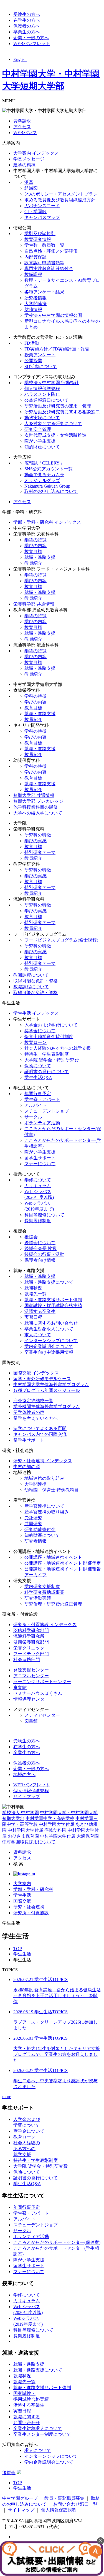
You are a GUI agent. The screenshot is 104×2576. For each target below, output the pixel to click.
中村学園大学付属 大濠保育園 (69, 1836)
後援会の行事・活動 (44, 1254)
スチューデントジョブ (47, 1111)
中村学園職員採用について (29, 1842)
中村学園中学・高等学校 (50, 1818)
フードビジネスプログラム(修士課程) (61, 940)
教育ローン (35, 1042)
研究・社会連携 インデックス (43, 1461)
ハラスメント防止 (42, 394)
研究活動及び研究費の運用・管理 (58, 406)
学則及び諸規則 (40, 234)
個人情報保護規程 (42, 388)
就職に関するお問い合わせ (51, 1323)
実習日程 (33, 1317)
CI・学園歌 (35, 212)
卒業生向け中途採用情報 (49, 1352)
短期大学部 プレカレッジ (38, 801)
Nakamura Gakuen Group (47, 486)
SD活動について (41, 366)
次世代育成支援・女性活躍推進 (55, 435)
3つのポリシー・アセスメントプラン (61, 194)
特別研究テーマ (40, 852)
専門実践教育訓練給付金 (49, 269)
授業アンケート (40, 355)
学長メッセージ (29, 159)
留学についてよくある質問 (40, 1428)
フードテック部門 (31, 1654)
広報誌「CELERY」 (44, 463)
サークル (33, 1117)
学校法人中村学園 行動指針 (52, 383)
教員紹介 (33, 563)
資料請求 (22, 121)
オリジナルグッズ (42, 481)
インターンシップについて (51, 1341)
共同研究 (33, 1524)
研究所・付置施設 (31, 1913)
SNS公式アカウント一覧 (49, 469)
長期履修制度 (38, 1221)
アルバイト (35, 1105)
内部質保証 (35, 257)
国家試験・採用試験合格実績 (53, 1306)
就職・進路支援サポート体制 (53, 1300)
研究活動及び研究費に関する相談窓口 (62, 412)
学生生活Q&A (38, 1077)
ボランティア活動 (42, 1123)
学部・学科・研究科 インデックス (47, 522)
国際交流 (22, 1901)
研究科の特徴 (38, 835)
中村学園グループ (20, 2498)
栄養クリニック (29, 1648)
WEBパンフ (25, 133)
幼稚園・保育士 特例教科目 (52, 1490)
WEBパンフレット (32, 44)
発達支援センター (31, 1670)
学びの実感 (35, 841)
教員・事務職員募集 (64, 2498)
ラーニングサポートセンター (42, 1682)
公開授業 (33, 361)
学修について (38, 1180)
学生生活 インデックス (36, 1013)
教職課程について (31, 975)
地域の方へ (24, 1774)
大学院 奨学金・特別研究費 (52, 1060)
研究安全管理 (38, 429)
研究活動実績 (38, 1598)
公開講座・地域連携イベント (53, 1557)
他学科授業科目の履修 (35, 807)
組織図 (31, 188)
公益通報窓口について (47, 400)
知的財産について (42, 447)
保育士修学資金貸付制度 (49, 1037)
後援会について (40, 1243)
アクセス (22, 127)
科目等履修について (44, 1215)
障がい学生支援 (40, 441)
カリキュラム (38, 1186)
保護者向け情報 (40, 1260)
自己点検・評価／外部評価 (51, 251)
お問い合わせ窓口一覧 (75, 2504)
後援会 (31, 1237)
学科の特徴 (35, 540)
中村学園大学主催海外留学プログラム (51, 1385)
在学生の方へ (27, 20)
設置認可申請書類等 (44, 263)
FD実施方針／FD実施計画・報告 (57, 349)
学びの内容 (35, 546)
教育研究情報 (38, 239)
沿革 (29, 182)
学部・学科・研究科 (33, 1889)
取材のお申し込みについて (51, 491)
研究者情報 (35, 298)
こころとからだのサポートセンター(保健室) (57, 2242)
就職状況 (33, 1288)
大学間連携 (35, 304)
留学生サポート (40, 1158)
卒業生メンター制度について (42, 2434)
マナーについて (40, 1164)
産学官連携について (44, 1506)
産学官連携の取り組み (47, 1512)
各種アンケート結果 (44, 292)
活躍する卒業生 (40, 1311)
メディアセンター (42, 1715)
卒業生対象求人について (49, 1329)
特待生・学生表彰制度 (47, 1054)
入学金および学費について (51, 1025)
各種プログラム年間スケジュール (47, 1390)
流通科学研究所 (29, 1636)
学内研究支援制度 (42, 1586)
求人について (38, 1335)
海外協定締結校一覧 (33, 1401)
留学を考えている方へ (35, 1418)
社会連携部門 (27, 1660)
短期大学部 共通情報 (34, 795)
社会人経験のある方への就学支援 (58, 1048)
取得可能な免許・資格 (35, 981)
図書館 (31, 1721)
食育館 (20, 1687)
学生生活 (22, 1895)
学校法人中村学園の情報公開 (53, 315)
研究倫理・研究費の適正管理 (53, 1604)
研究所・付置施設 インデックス (45, 1625)
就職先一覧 (35, 1294)
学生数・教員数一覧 (44, 245)
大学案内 (22, 1884)
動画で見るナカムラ (44, 475)
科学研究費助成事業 (44, 1592)
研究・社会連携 (29, 1907)
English (20, 59)
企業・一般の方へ (31, 38)
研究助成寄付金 (40, 1529)
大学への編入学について (38, 813)
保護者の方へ (27, 26)
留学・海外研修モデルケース (42, 1379)
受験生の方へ (27, 14)
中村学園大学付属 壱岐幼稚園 (37, 1830)
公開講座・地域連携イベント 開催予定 (63, 1563)
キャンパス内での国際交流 (40, 1434)
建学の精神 (24, 165)
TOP (18, 1949)
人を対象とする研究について (53, 423)
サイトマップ (27, 1796)
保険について (38, 1066)
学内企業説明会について (49, 1346)
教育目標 (33, 551)
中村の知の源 (27, 1467)
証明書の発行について (47, 1072)
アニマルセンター (31, 1676)
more (7, 2097)
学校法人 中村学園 (21, 1813)
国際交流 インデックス (36, 1373)
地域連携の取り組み (44, 1478)
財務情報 (33, 309)
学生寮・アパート (42, 1099)
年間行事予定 (38, 1094)
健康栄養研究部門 (31, 1642)
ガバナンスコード (42, 206)
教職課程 (33, 274)
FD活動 (32, 343)
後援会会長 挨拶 (40, 1249)
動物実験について (42, 418)
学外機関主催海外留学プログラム (47, 1406)
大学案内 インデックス (36, 153)
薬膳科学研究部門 (31, 1630)
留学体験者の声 (29, 1412)
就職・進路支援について (49, 1282)
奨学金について (40, 1031)
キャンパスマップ (42, 217)
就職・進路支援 (40, 557)
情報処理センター (31, 1699)
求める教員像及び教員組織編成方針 (60, 200)
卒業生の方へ (27, 32)
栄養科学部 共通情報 (34, 604)
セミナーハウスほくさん (38, 1693)
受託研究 (33, 1518)
